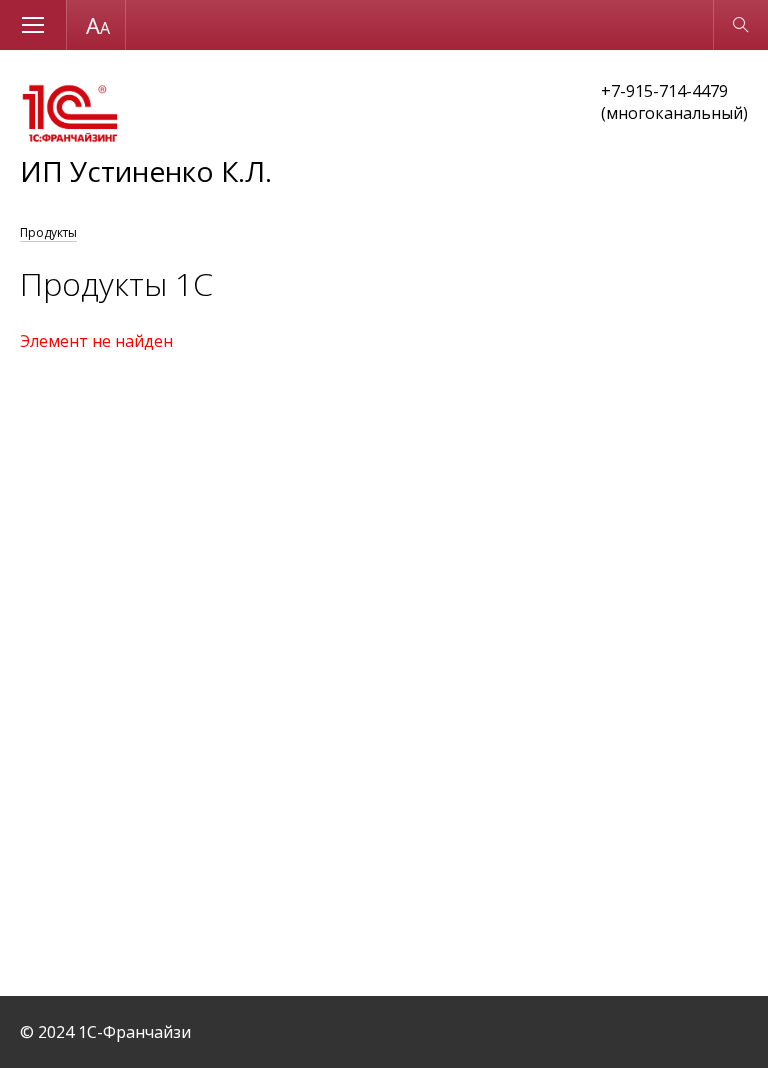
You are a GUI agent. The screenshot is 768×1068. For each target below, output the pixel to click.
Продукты (48, 232)
